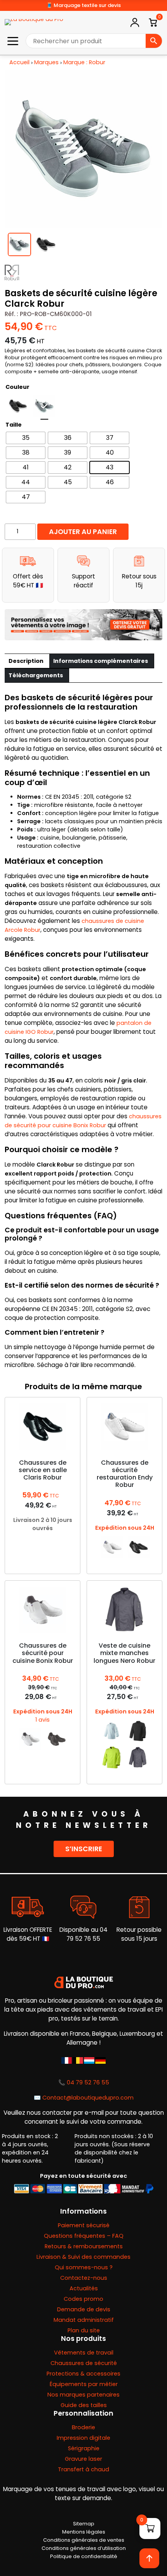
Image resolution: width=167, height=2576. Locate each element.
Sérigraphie (84, 2448)
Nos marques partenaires (83, 2395)
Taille (14, 425)
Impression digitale (83, 2438)
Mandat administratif (84, 2320)
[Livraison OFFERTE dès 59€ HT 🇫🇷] (28, 1907)
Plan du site (84, 2330)
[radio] (18, 406)
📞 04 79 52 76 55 (84, 2082)
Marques (46, 62)
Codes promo (83, 2299)
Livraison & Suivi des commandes (83, 2257)
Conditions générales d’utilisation (84, 2548)
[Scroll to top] (149, 2558)
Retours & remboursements (84, 2246)
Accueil (19, 62)
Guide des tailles (84, 2405)
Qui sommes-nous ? (84, 2267)
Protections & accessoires (83, 2374)
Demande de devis (84, 2309)
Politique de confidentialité (84, 2556)
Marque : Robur (84, 62)
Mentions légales (84, 2532)
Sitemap (84, 2524)
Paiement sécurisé (84, 2225)
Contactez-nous (84, 2278)
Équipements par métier (84, 2384)
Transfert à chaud (83, 2469)
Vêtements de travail (84, 2353)
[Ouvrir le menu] (13, 41)
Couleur (17, 387)
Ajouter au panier (83, 532)
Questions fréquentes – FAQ (84, 2236)
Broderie (83, 2427)
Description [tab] (26, 661)
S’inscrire (84, 1849)
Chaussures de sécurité (84, 2363)
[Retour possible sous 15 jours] (139, 1907)
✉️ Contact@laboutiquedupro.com (84, 2098)
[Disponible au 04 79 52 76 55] (83, 1907)
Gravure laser (83, 2459)
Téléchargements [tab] (36, 675)
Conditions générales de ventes (84, 2540)
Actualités (84, 2288)
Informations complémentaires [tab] (101, 661)
